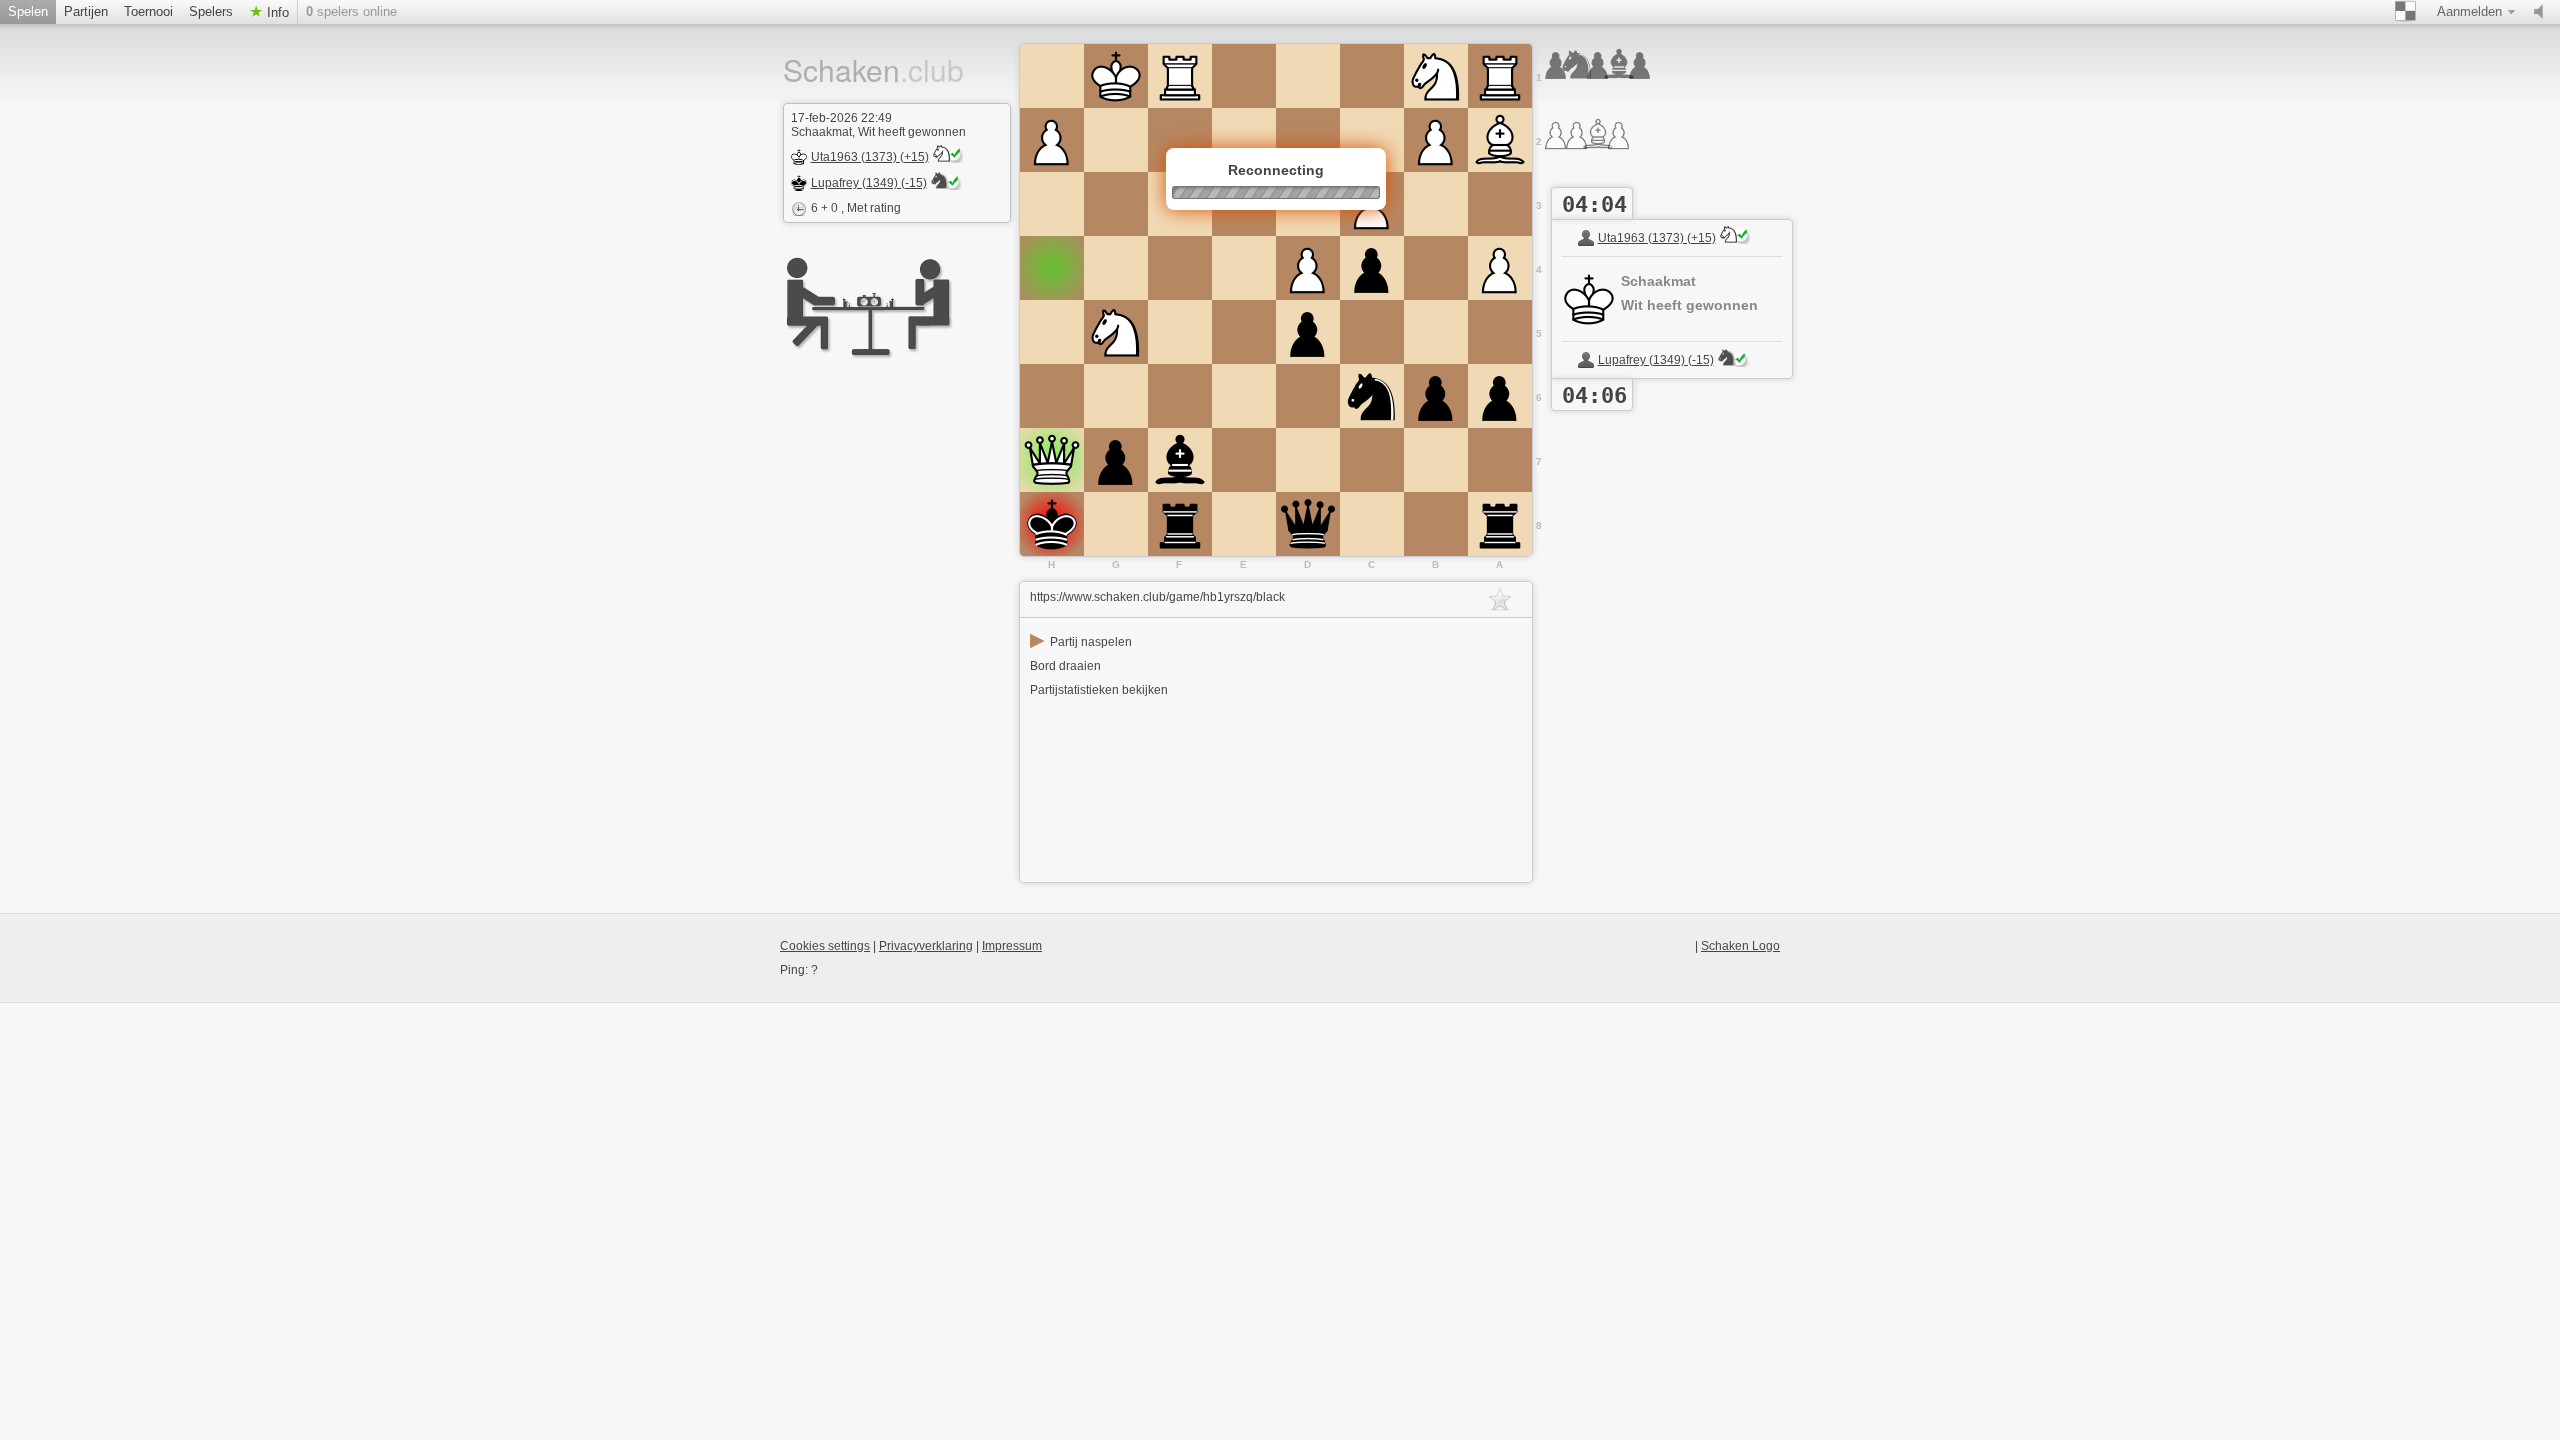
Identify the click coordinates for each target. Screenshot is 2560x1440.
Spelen (28, 11)
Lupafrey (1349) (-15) (869, 183)
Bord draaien (1065, 666)
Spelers (211, 11)
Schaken (848, 69)
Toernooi (148, 11)
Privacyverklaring (926, 946)
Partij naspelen (1081, 642)
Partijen (86, 11)
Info (276, 12)
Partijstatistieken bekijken (1099, 690)
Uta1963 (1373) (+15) (870, 157)
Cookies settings (825, 946)
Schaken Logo (1740, 946)
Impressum (1012, 946)
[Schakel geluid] (2543, 12)
